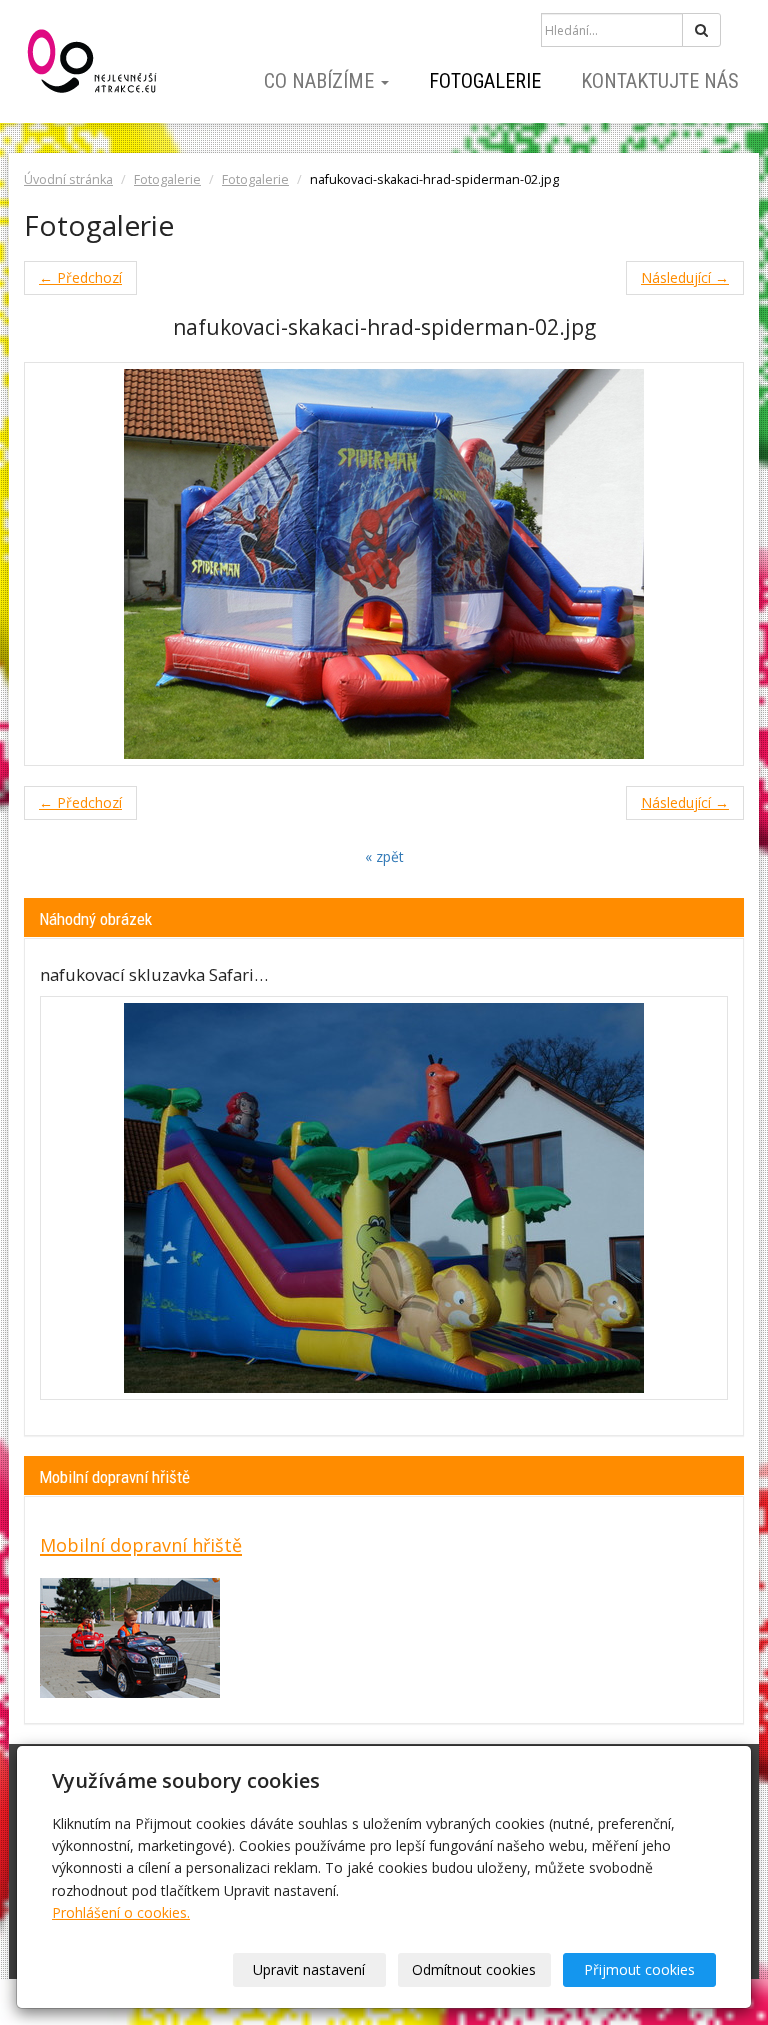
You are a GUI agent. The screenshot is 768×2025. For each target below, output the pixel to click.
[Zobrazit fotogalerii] (384, 1198)
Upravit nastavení (309, 1969)
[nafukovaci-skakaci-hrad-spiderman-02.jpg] (384, 564)
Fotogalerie (485, 81)
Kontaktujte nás (660, 81)
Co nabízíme (321, 81)
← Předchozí (80, 277)
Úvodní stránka (68, 179)
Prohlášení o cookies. (121, 1912)
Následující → (685, 277)
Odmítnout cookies (474, 1969)
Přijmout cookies (639, 1969)
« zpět (384, 856)
